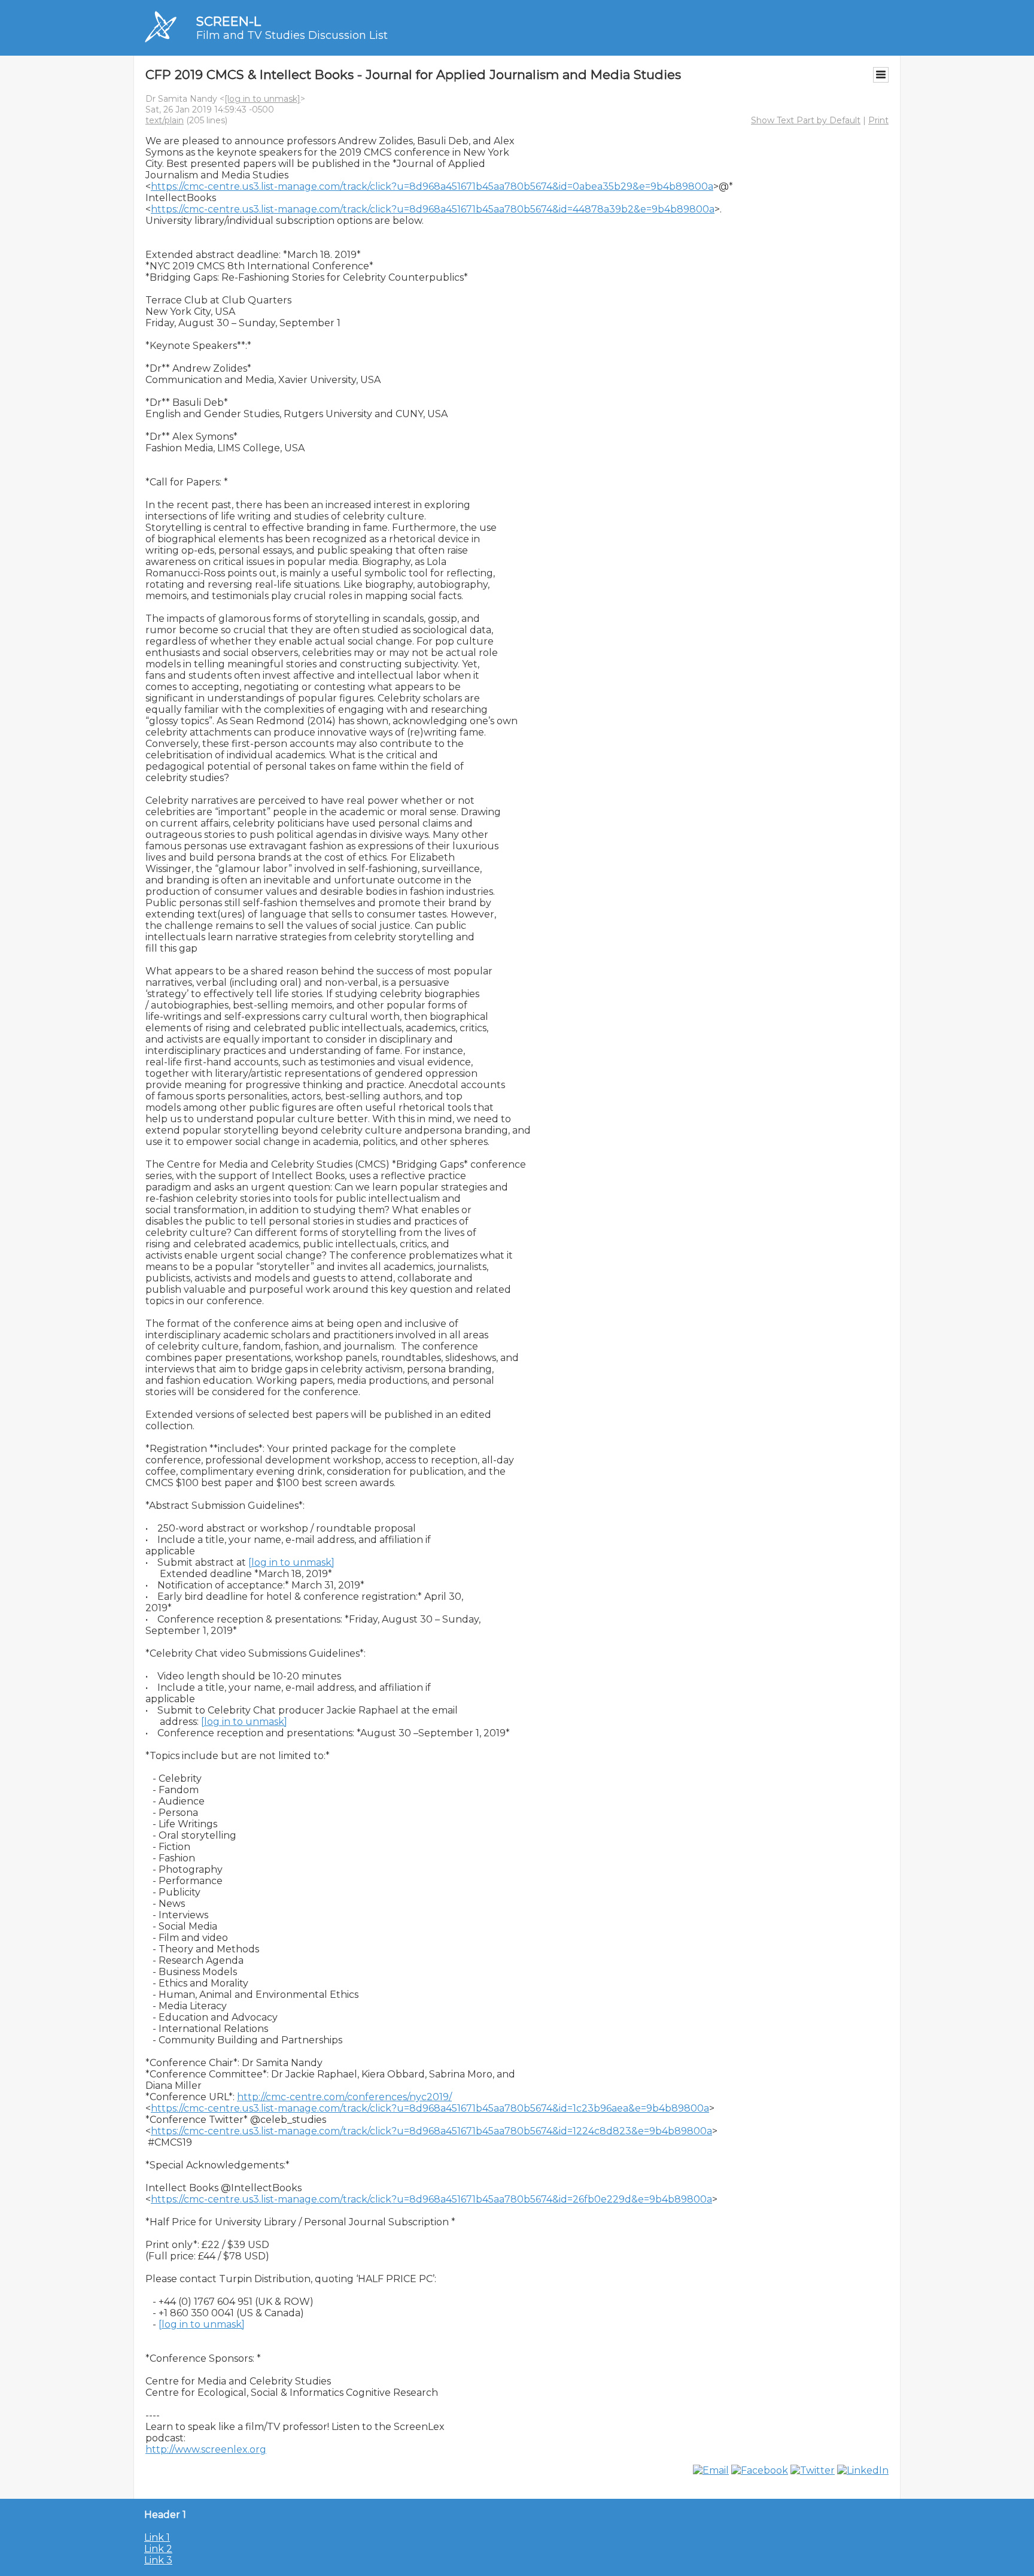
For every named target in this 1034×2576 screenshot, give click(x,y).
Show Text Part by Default (806, 120)
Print (878, 120)
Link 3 (158, 2560)
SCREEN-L (229, 21)
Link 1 (157, 2537)
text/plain (165, 120)
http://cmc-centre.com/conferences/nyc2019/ (344, 2097)
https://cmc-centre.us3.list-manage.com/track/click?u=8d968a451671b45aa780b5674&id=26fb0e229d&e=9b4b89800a (431, 2199)
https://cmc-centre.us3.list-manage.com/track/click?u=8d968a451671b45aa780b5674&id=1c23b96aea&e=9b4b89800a (430, 2108)
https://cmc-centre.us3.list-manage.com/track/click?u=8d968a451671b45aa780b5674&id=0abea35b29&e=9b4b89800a (432, 186)
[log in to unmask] (262, 99)
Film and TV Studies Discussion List (292, 35)
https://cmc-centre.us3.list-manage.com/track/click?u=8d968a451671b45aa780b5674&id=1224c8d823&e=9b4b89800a (431, 2131)
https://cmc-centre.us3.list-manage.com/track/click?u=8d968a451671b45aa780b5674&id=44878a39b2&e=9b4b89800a (433, 209)
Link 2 (158, 2549)
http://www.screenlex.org (206, 2449)
